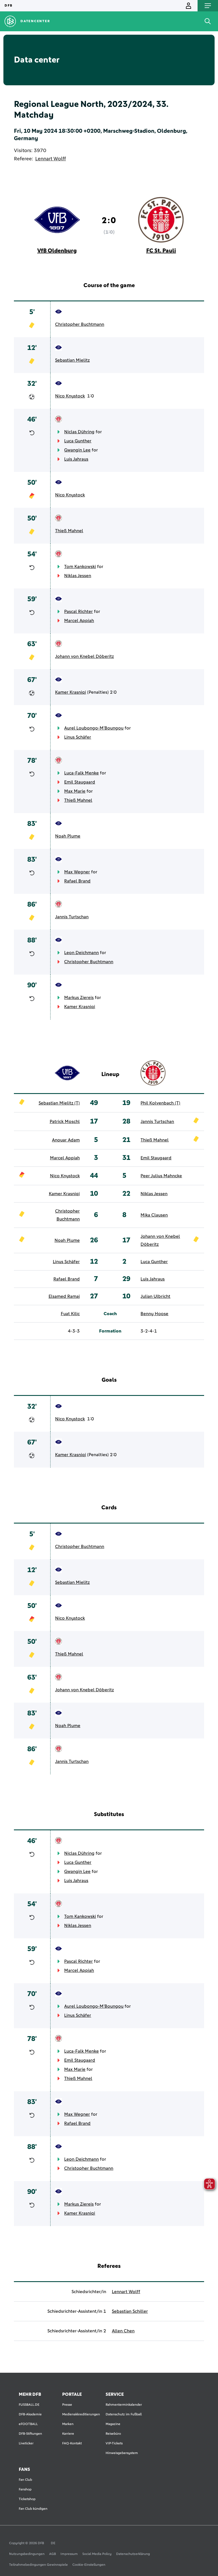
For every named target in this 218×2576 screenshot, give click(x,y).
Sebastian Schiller (130, 2311)
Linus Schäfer (78, 737)
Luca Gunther (78, 441)
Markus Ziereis (79, 998)
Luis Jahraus (76, 459)
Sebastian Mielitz (72, 360)
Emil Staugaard (80, 782)
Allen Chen (123, 2331)
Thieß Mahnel (69, 531)
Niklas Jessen (78, 576)
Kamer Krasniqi (71, 692)
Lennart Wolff (51, 159)
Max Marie (75, 791)
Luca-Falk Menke (81, 773)
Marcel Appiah (79, 621)
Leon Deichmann (81, 953)
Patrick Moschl (65, 1122)
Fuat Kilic (70, 1314)
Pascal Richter (78, 612)
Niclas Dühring (79, 432)
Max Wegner (77, 872)
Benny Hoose (154, 1314)
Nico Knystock (70, 396)
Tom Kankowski (80, 567)
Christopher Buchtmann (80, 324)
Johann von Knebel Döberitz (84, 656)
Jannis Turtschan (72, 917)
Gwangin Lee (77, 450)
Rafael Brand (77, 881)
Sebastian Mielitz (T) (59, 1103)
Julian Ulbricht (155, 1296)
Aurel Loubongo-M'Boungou (94, 728)
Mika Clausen (154, 1215)
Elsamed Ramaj (64, 1296)
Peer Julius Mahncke (161, 1176)
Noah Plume (68, 836)
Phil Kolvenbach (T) (160, 1103)
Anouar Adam (66, 1140)
